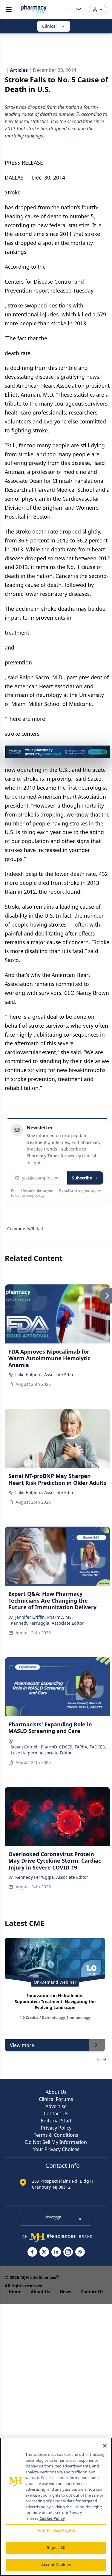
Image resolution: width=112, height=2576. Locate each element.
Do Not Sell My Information (56, 2142)
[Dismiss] (103, 752)
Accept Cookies (56, 2565)
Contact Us (56, 2113)
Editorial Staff (56, 2121)
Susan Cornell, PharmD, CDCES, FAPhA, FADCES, (58, 1747)
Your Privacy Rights (56, 2530)
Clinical (49, 26)
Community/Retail (25, 1229)
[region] (56, 2507)
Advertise (56, 2106)
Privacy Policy (56, 2128)
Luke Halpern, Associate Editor (46, 1375)
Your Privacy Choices (56, 2149)
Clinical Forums (56, 2099)
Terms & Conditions (56, 2135)
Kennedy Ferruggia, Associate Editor (47, 1623)
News (65, 2292)
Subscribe (82, 1178)
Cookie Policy (52, 2518)
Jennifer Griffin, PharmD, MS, (44, 1617)
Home (15, 2292)
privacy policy (33, 1195)
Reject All (56, 2548)
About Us (56, 2092)
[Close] (105, 2446)
